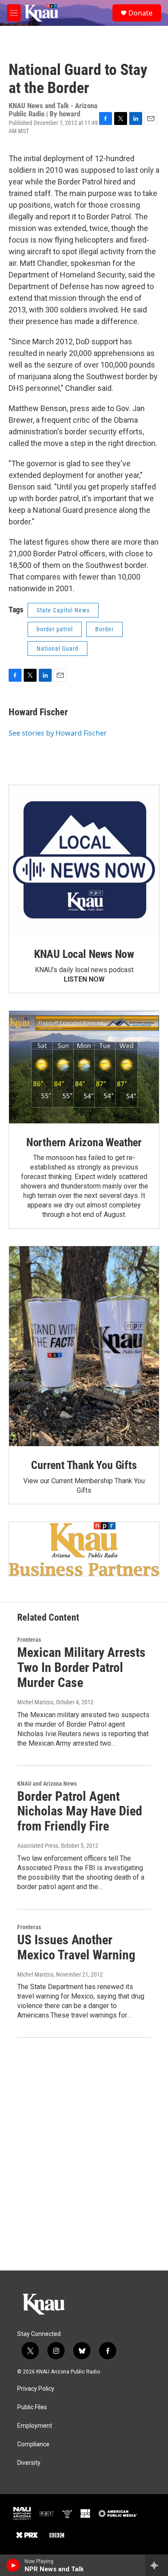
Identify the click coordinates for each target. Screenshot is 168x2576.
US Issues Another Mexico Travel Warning (76, 1947)
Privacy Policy (36, 2389)
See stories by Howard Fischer (58, 733)
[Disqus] (84, 2154)
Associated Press (38, 1846)
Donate (140, 13)
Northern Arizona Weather (84, 1142)
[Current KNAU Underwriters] (84, 1549)
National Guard (58, 649)
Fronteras (29, 1640)
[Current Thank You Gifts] (84, 1346)
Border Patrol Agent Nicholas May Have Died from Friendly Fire (80, 1811)
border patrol (55, 629)
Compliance (33, 2444)
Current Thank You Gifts (84, 1465)
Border (104, 629)
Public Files (32, 2407)
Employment (35, 2426)
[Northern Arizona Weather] (84, 1067)
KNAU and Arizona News (47, 1784)
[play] (13, 2565)
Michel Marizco (35, 1702)
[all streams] (157, 2565)
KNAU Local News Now (84, 954)
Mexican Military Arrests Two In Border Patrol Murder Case (81, 1667)
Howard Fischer (38, 712)
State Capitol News (63, 610)
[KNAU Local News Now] (84, 860)
